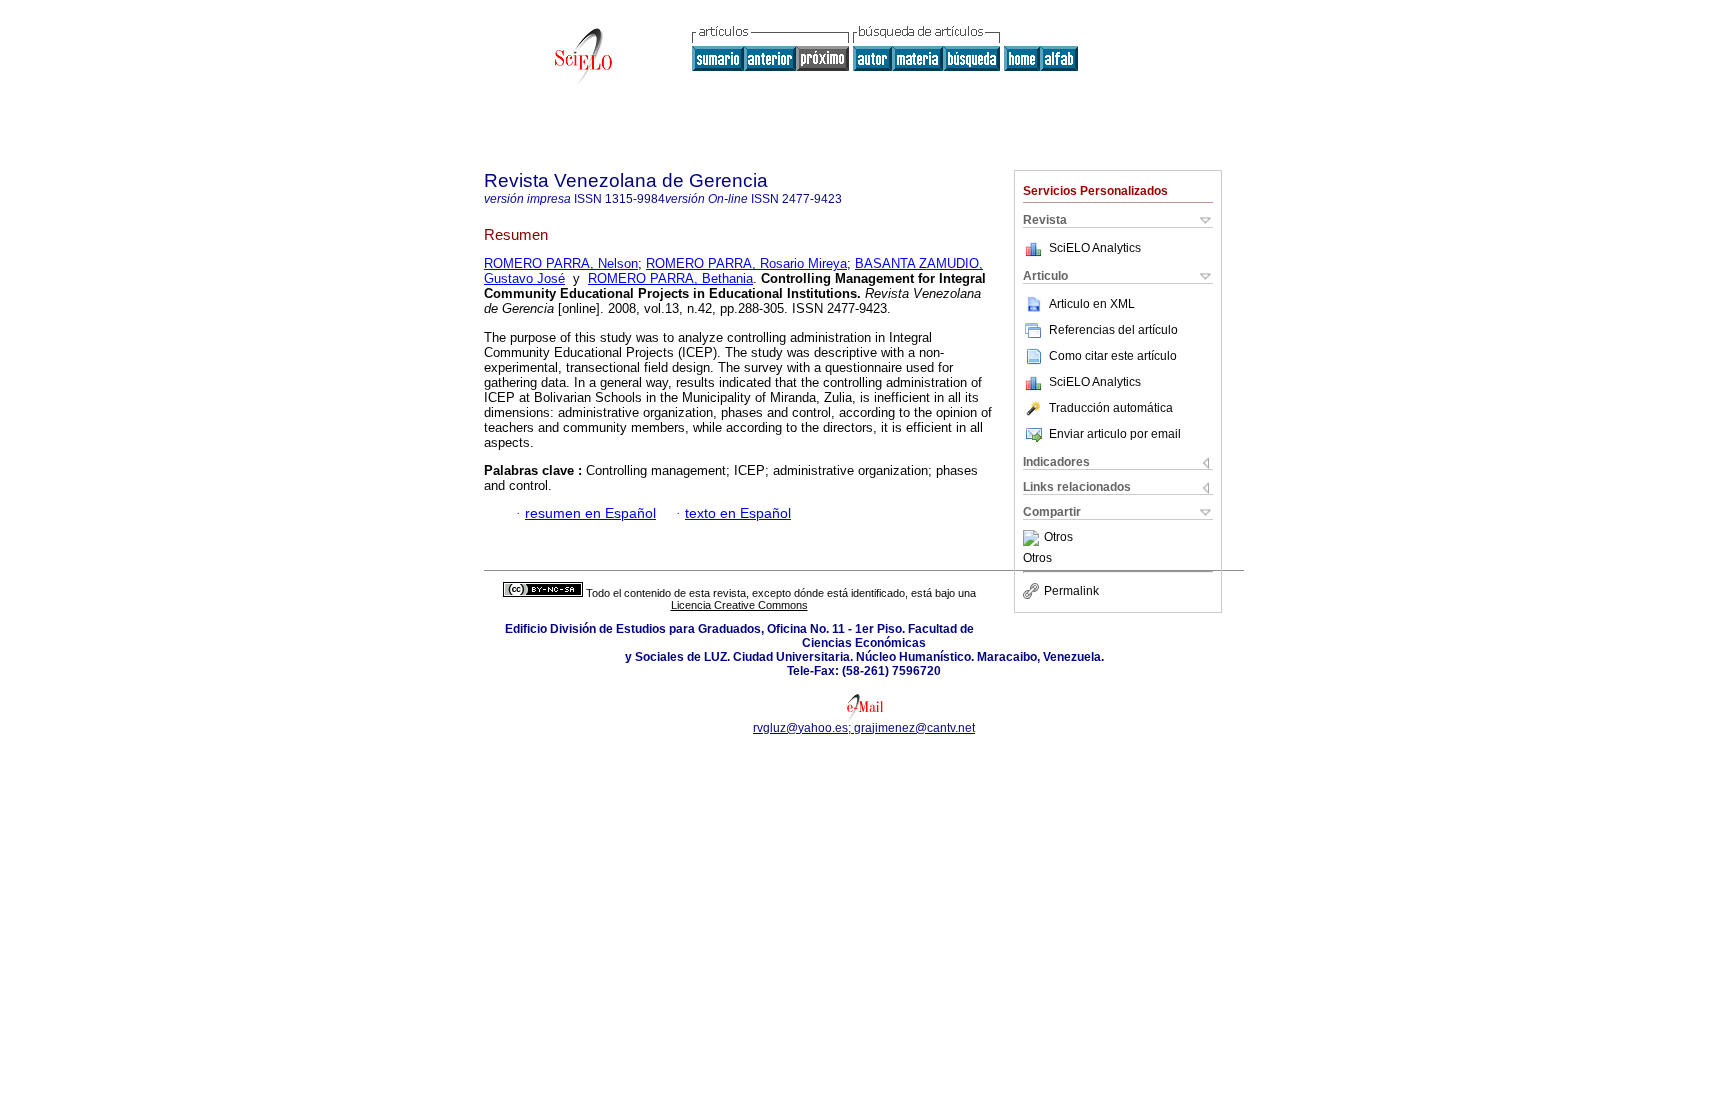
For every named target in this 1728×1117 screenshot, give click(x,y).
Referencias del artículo (1113, 330)
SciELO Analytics (1095, 248)
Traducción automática (1111, 408)
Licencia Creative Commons (739, 605)
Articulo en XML (1092, 304)
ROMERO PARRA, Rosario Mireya (746, 263)
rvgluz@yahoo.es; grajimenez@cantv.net (864, 728)
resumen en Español (590, 513)
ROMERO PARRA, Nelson (561, 263)
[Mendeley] (1033, 538)
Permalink (1071, 591)
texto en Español (738, 513)
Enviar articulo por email (1115, 434)
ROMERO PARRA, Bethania (670, 278)
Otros (1058, 538)
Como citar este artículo (1113, 356)
